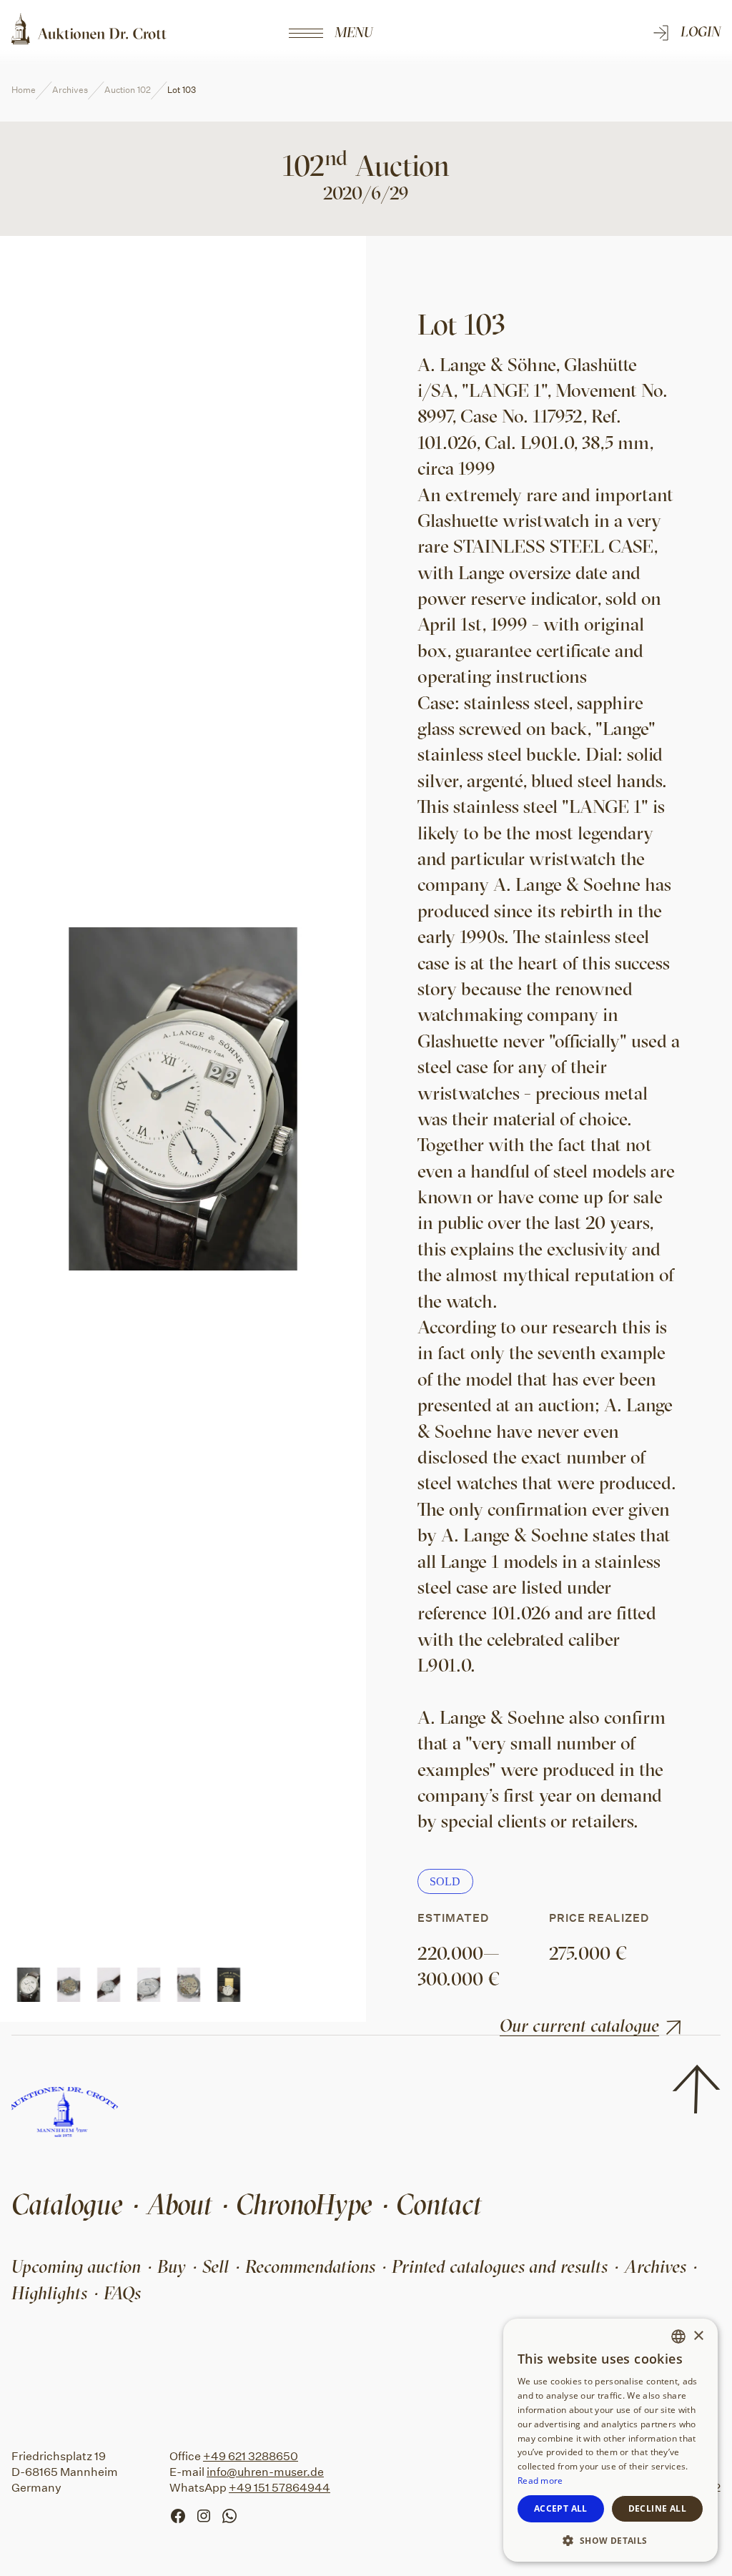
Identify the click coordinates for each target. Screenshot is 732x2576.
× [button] (698, 2336)
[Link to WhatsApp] (234, 2515)
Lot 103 (182, 90)
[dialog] (610, 2440)
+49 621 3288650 (251, 2456)
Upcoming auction (76, 2266)
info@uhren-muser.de (265, 2472)
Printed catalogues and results (500, 2266)
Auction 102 (128, 90)
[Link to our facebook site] (182, 2515)
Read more (540, 2481)
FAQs (122, 2293)
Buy (172, 2266)
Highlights (49, 2293)
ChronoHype (304, 2204)
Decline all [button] (657, 2508)
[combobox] (678, 2336)
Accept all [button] (561, 2508)
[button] (610, 2540)
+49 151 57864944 (280, 2488)
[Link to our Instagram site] (208, 2515)
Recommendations (310, 2266)
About (179, 2204)
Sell (216, 2266)
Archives (70, 90)
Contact (439, 2204)
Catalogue (67, 2204)
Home (24, 90)
